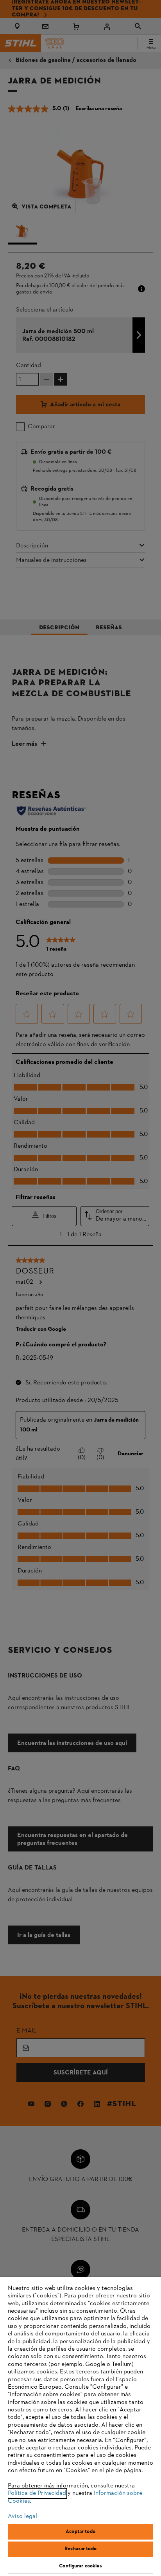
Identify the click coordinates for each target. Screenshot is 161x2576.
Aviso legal (22, 2516)
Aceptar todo (80, 2532)
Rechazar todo (80, 2549)
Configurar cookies (80, 2566)
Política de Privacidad (37, 2493)
